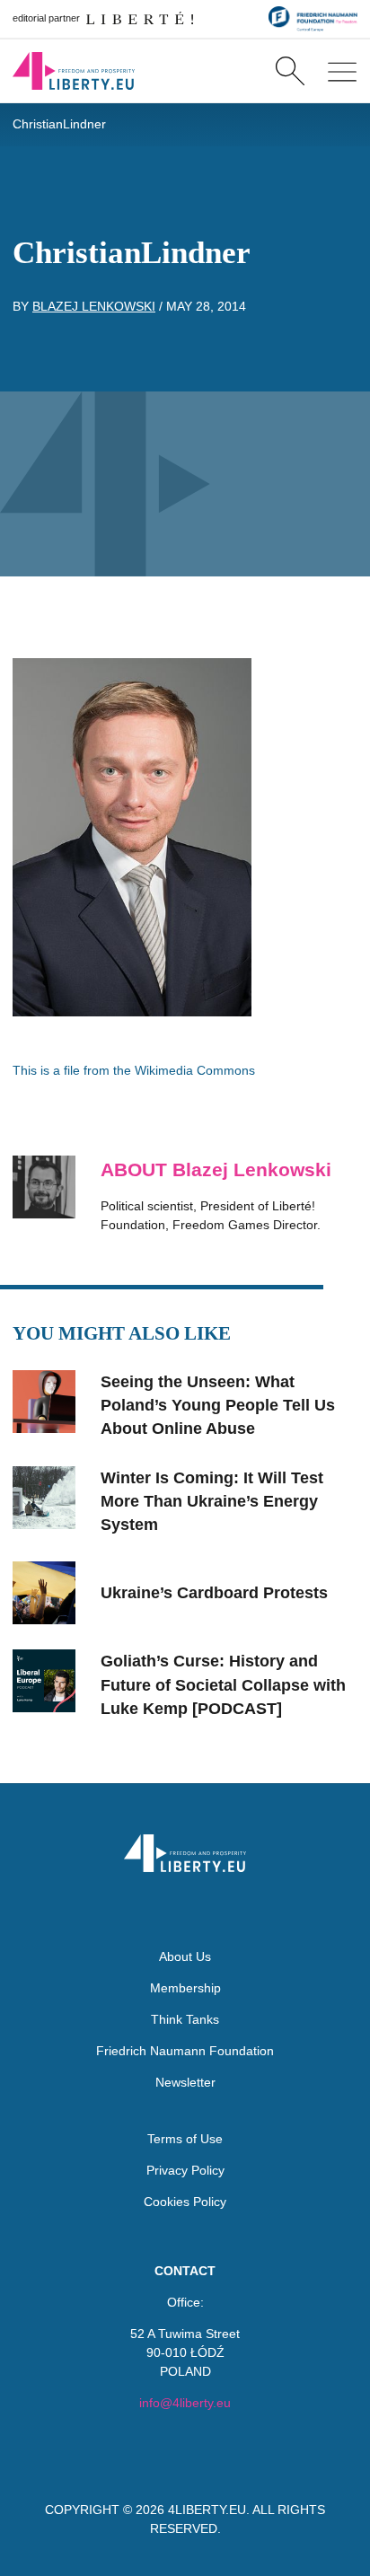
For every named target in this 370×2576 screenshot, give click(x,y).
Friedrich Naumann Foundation (185, 2051)
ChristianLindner (59, 124)
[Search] (290, 71)
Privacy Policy (185, 2170)
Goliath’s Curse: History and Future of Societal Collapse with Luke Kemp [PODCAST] (223, 1685)
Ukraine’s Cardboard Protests (214, 1593)
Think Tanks (185, 2019)
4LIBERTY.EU (207, 2510)
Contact (185, 2271)
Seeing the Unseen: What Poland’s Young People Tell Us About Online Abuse (218, 1406)
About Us (185, 1956)
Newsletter (185, 2082)
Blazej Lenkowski (94, 306)
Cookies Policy (185, 2202)
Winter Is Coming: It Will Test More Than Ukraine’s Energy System (212, 1502)
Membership (185, 1988)
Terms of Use (185, 2139)
